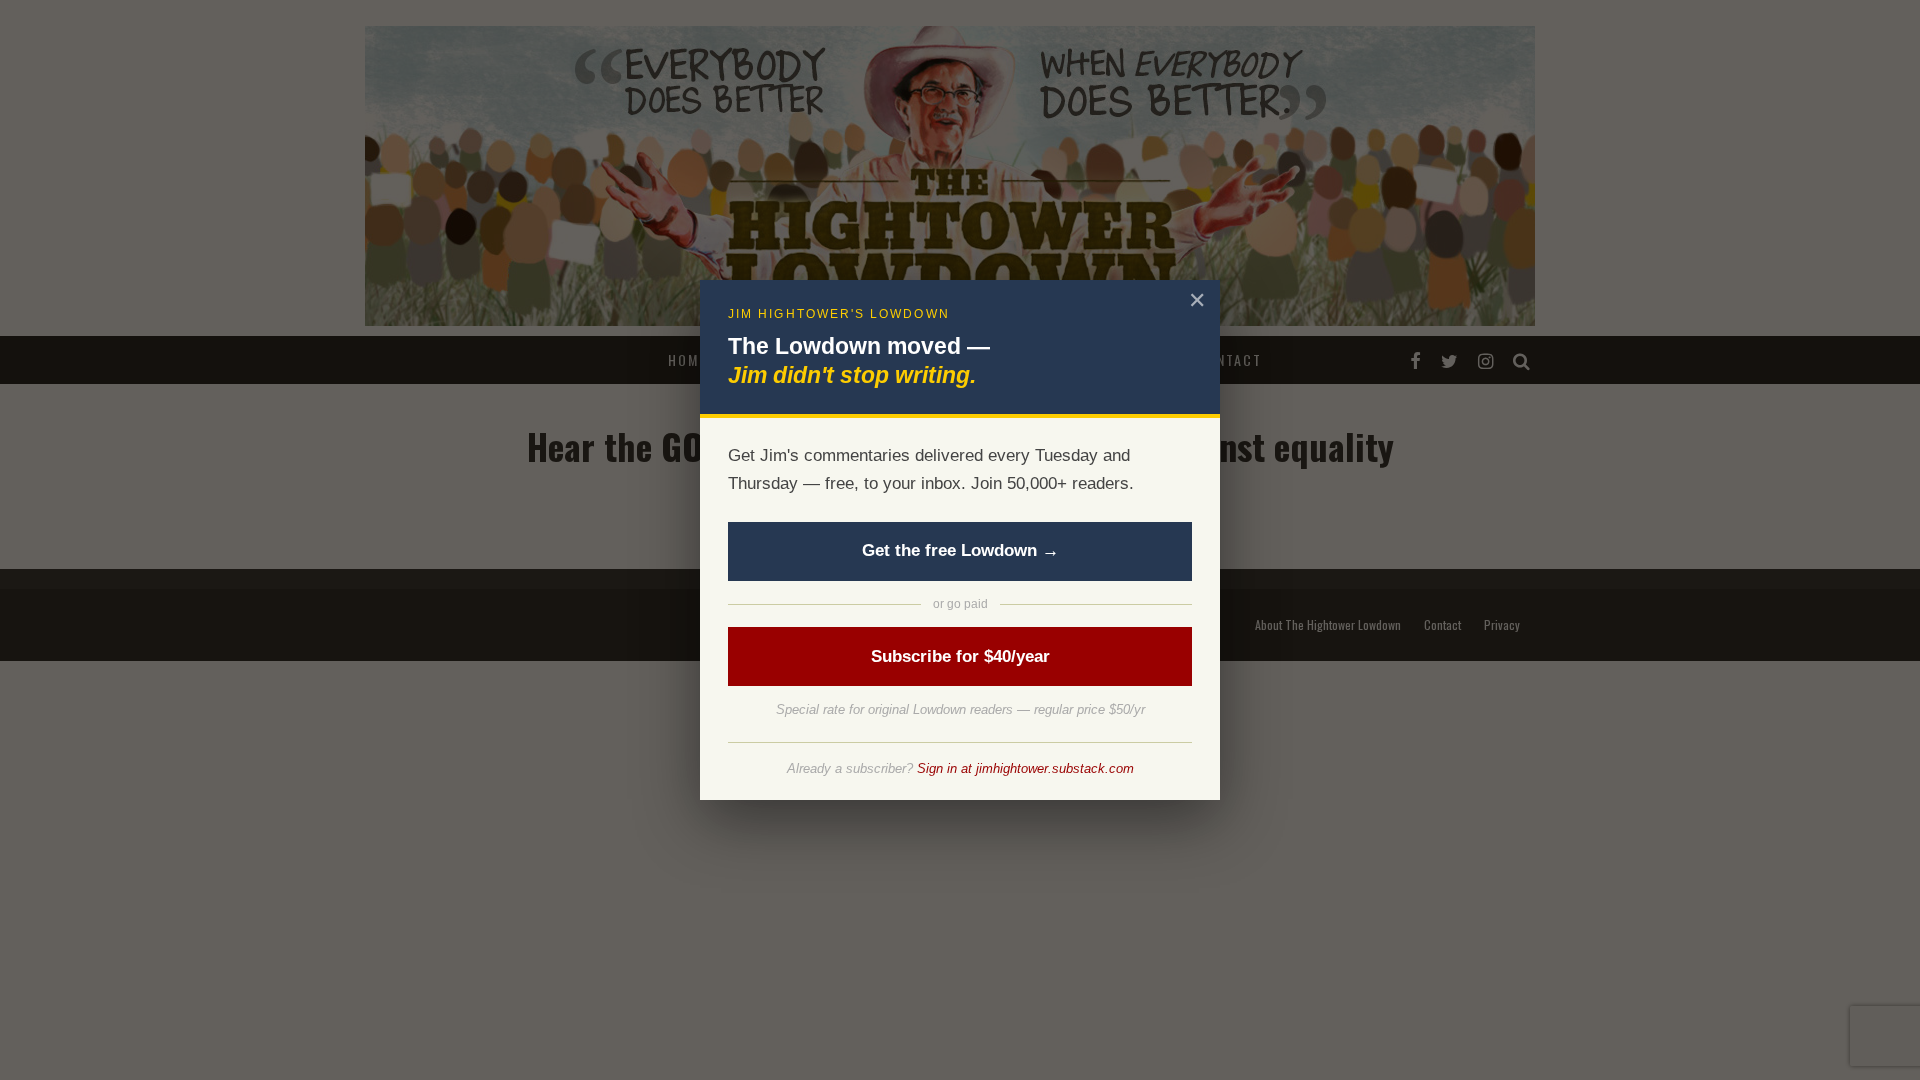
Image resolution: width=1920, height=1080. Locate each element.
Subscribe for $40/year (960, 656)
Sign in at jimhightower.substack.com (1025, 768)
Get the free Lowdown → (960, 550)
